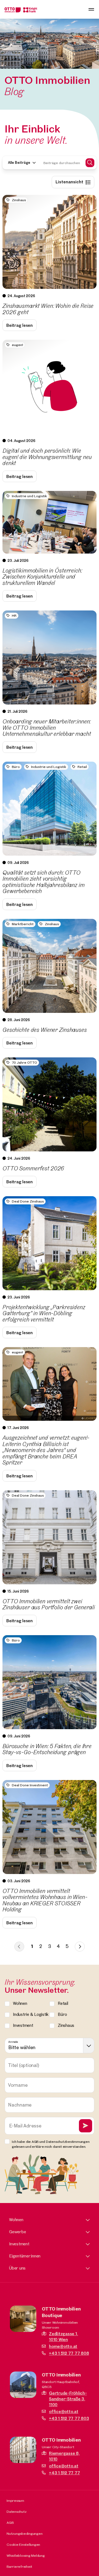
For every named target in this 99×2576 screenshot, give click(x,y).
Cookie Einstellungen (23, 2544)
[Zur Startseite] (21, 9)
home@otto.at (63, 2346)
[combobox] (50, 2046)
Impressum (15, 2500)
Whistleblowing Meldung (26, 2555)
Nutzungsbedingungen (24, 2533)
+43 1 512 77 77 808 (69, 2353)
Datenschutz (16, 2511)
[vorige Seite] (19, 1947)
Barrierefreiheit (19, 2566)
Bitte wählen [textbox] (22, 2047)
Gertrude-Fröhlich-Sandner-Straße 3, (68, 2399)
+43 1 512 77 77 (64, 2473)
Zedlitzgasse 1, (63, 2337)
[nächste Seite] (80, 1947)
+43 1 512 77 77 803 (69, 2418)
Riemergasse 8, (64, 2456)
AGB (10, 2522)
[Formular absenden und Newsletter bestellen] (86, 2126)
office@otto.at (64, 2411)
